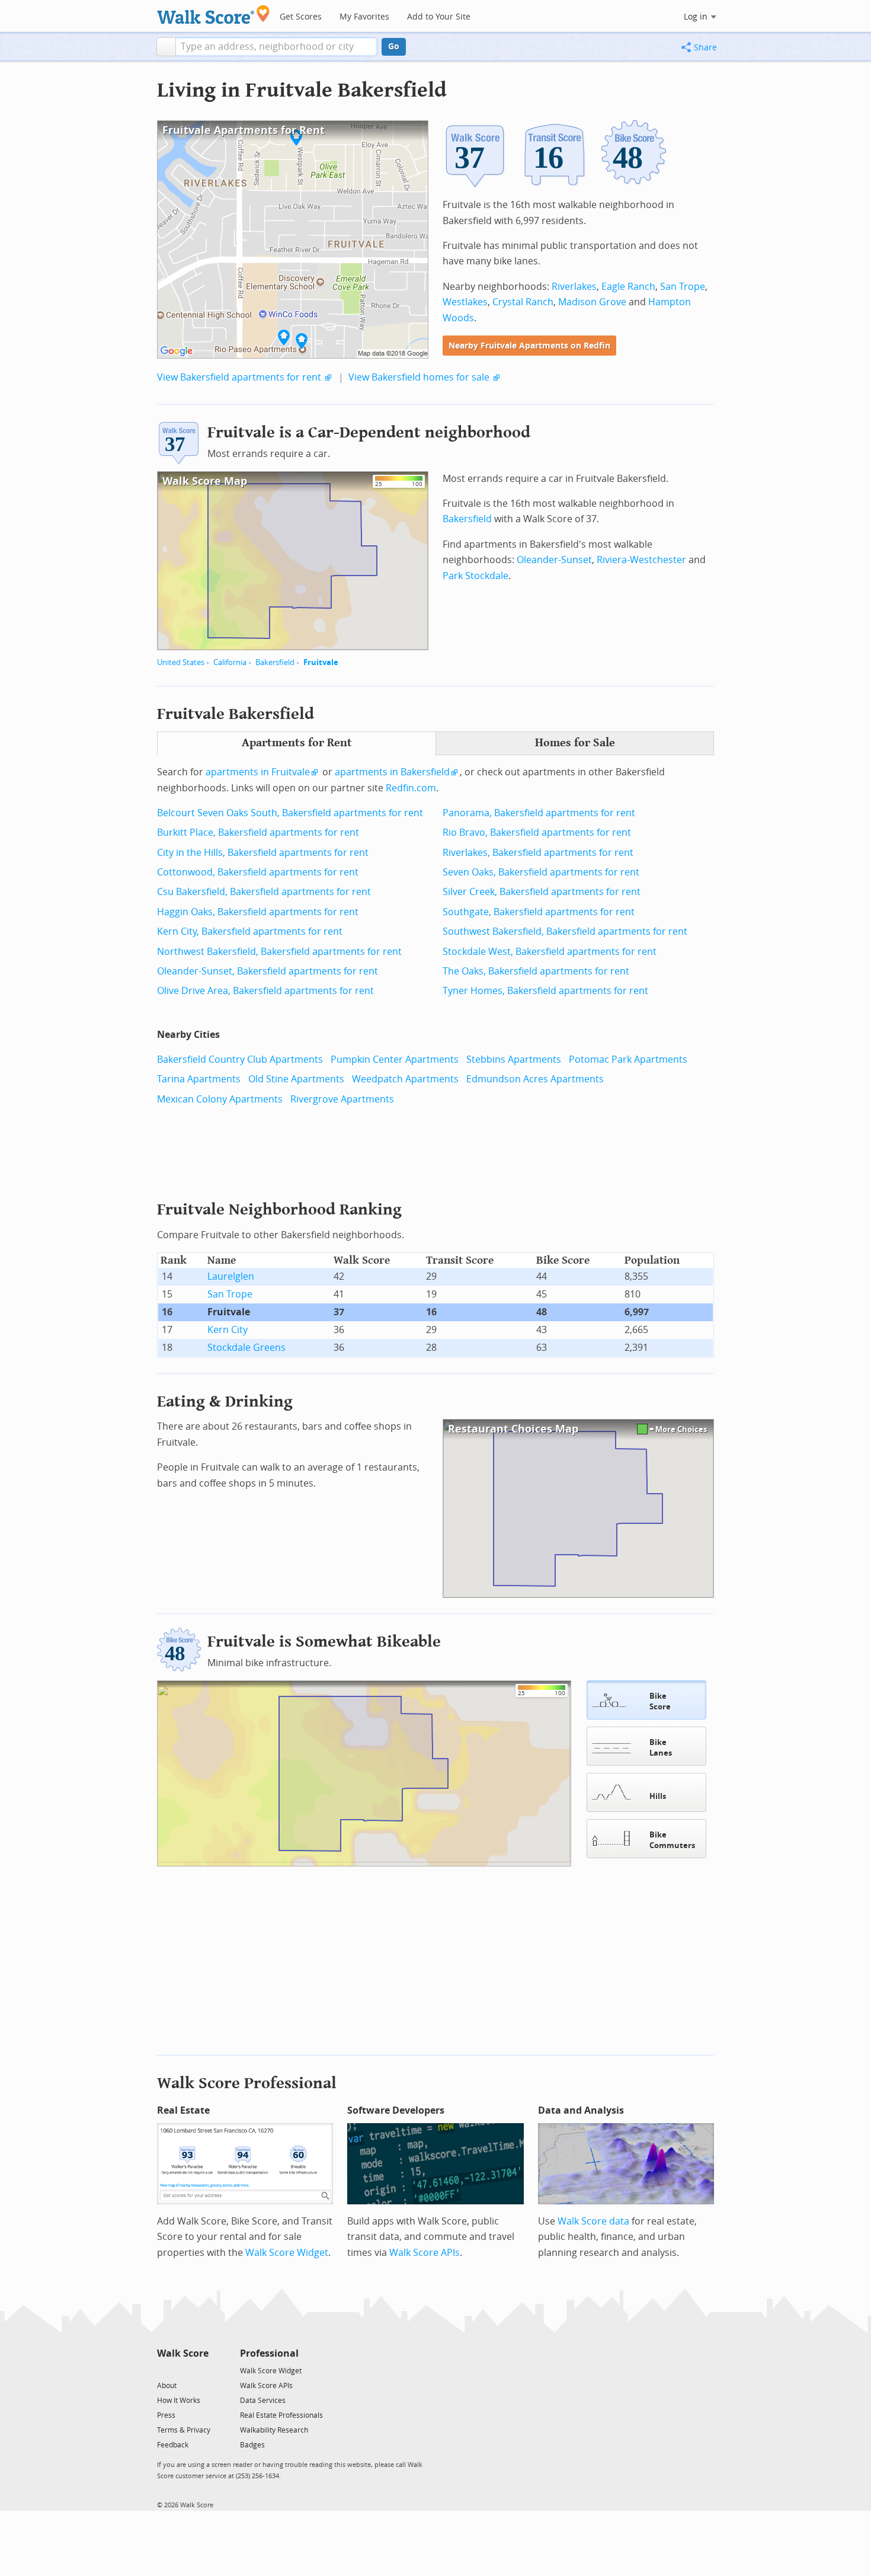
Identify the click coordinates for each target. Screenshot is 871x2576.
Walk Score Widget (287, 2253)
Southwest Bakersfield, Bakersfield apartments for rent (565, 931)
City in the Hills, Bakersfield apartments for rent (263, 853)
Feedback (173, 2445)
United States (181, 662)
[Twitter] (164, 2370)
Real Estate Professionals (281, 2415)
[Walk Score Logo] (214, 15)
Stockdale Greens (246, 1348)
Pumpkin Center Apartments (395, 1060)
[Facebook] (182, 2370)
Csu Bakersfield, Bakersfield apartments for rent (264, 892)
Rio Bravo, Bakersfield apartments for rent (537, 832)
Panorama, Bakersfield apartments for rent (539, 813)
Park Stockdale (475, 576)
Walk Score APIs (425, 2253)
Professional (269, 2353)
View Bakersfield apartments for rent (239, 377)
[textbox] (276, 47)
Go (394, 47)
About (167, 2386)
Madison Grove (592, 302)
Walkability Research (274, 2430)
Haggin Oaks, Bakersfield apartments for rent (258, 912)
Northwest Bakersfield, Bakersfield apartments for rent (279, 952)
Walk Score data (593, 2221)
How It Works (179, 2401)
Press (166, 2415)
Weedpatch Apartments (405, 1079)
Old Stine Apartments (296, 1079)
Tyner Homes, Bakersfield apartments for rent (545, 991)
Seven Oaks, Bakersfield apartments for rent (541, 872)
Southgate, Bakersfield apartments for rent (539, 912)
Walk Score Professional (247, 2083)
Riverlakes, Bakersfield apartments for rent (538, 853)
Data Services (263, 2401)
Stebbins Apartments (514, 1060)
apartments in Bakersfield (392, 772)
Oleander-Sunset (554, 560)
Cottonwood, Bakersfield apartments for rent (258, 872)
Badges (252, 2445)
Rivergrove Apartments (342, 1099)
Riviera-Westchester (641, 560)
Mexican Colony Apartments (220, 1099)
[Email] (201, 2370)
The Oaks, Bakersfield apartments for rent (536, 971)
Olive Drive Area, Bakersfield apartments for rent (265, 991)
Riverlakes (574, 287)
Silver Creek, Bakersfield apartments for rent (542, 892)
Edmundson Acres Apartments (535, 1079)
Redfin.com (411, 788)
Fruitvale (321, 662)
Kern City (228, 1330)
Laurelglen (231, 1276)
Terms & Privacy (184, 2430)
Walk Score (183, 2353)
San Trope (683, 287)
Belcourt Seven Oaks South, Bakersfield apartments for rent (290, 813)
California (230, 662)
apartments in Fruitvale (258, 772)
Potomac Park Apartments (628, 1060)
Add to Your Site (439, 17)
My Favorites (364, 17)
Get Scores (301, 17)
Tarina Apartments (199, 1079)
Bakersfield (275, 662)
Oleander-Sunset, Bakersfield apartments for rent (268, 971)
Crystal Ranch (523, 302)
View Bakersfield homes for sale (419, 377)
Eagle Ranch (628, 287)
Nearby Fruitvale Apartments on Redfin (529, 346)
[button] (166, 47)
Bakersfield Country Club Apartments (240, 1060)
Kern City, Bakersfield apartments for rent (250, 931)
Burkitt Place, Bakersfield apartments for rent (258, 832)
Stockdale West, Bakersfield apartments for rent (550, 952)
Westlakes (465, 302)
